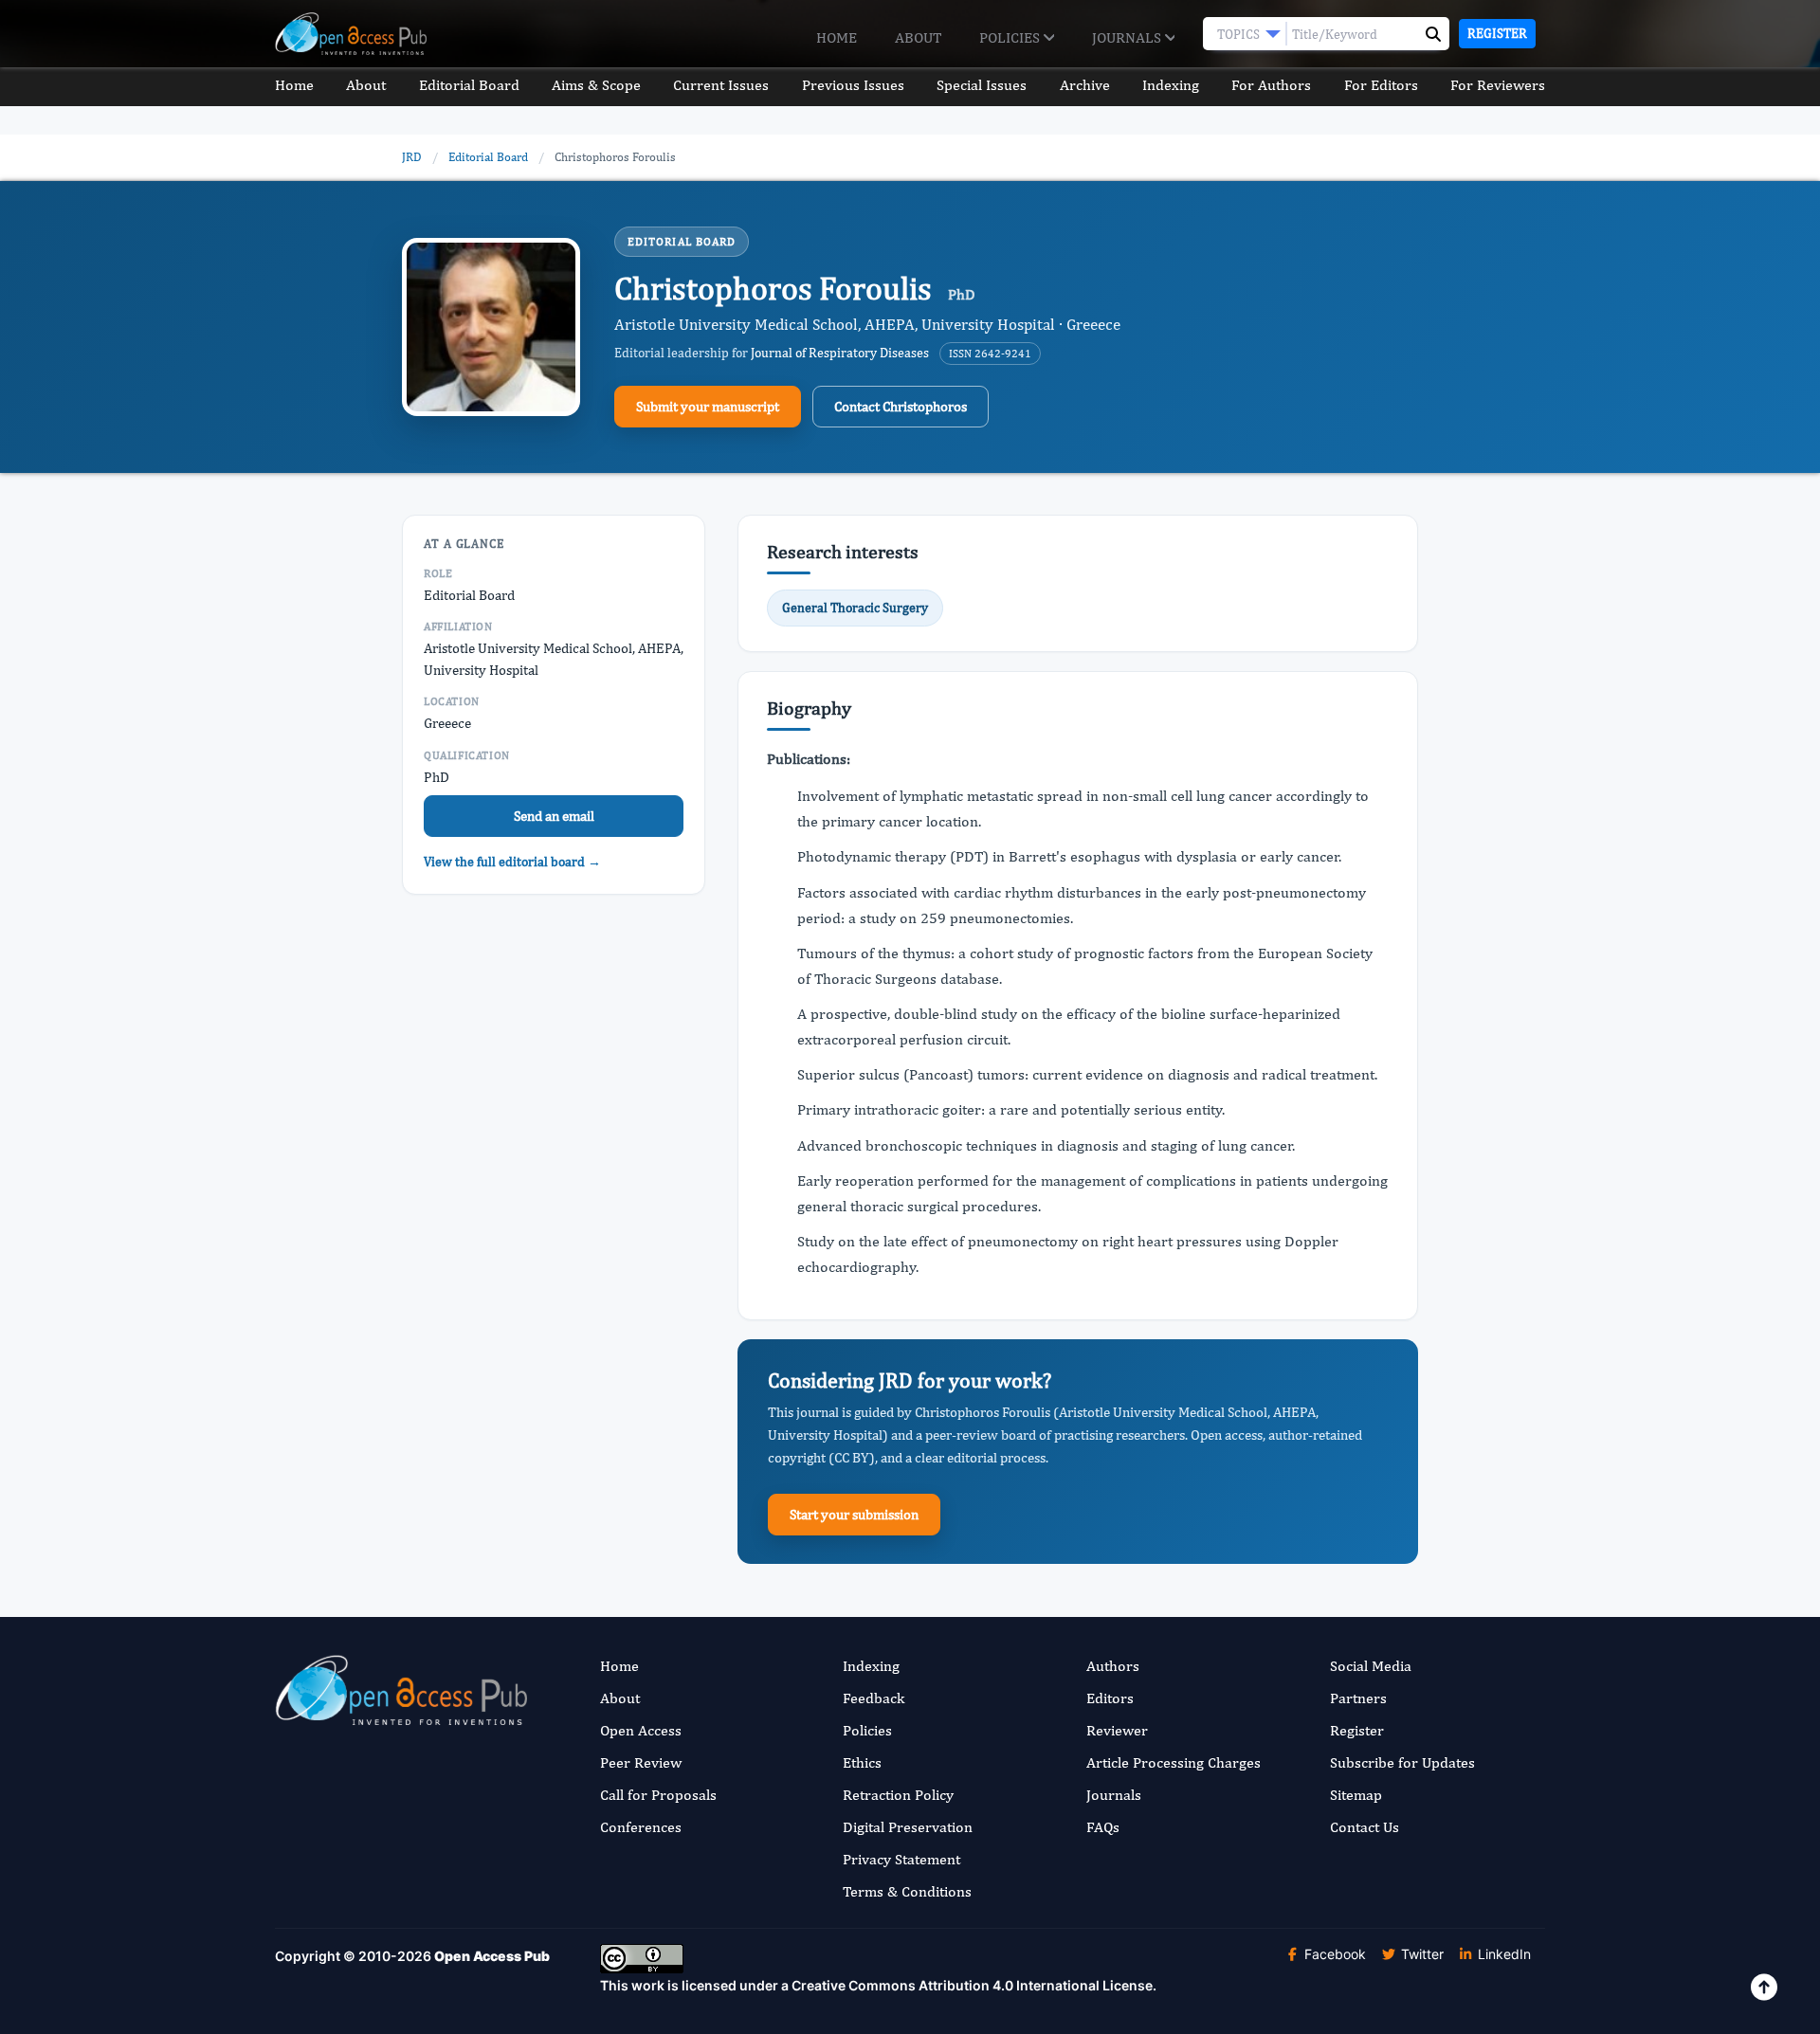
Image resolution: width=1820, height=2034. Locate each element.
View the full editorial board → (512, 862)
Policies (1011, 37)
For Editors (1381, 85)
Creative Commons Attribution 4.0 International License (972, 1985)
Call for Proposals (658, 1795)
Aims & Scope (596, 85)
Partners (1358, 1698)
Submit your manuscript (708, 406)
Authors (1113, 1666)
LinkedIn (1502, 1954)
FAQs (1103, 1827)
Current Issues (721, 85)
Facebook (1333, 1954)
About (918, 37)
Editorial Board (469, 85)
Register (1497, 33)
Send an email (554, 816)
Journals (1128, 37)
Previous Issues (853, 85)
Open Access (641, 1730)
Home (837, 37)
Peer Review (641, 1762)
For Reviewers (1498, 85)
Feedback (874, 1698)
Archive (1085, 85)
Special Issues (982, 85)
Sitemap (1356, 1795)
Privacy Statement (901, 1859)
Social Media (1371, 1666)
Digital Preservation (908, 1827)
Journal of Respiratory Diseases (840, 353)
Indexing (1171, 85)
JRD (412, 157)
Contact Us (1365, 1827)
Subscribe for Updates (1402, 1762)
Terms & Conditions (907, 1891)
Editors (1110, 1698)
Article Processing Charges (1174, 1762)
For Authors (1271, 85)
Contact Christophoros (901, 406)
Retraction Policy (898, 1795)
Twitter (1420, 1954)
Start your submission (854, 1514)
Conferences (641, 1827)
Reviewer (1117, 1730)
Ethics (862, 1762)
